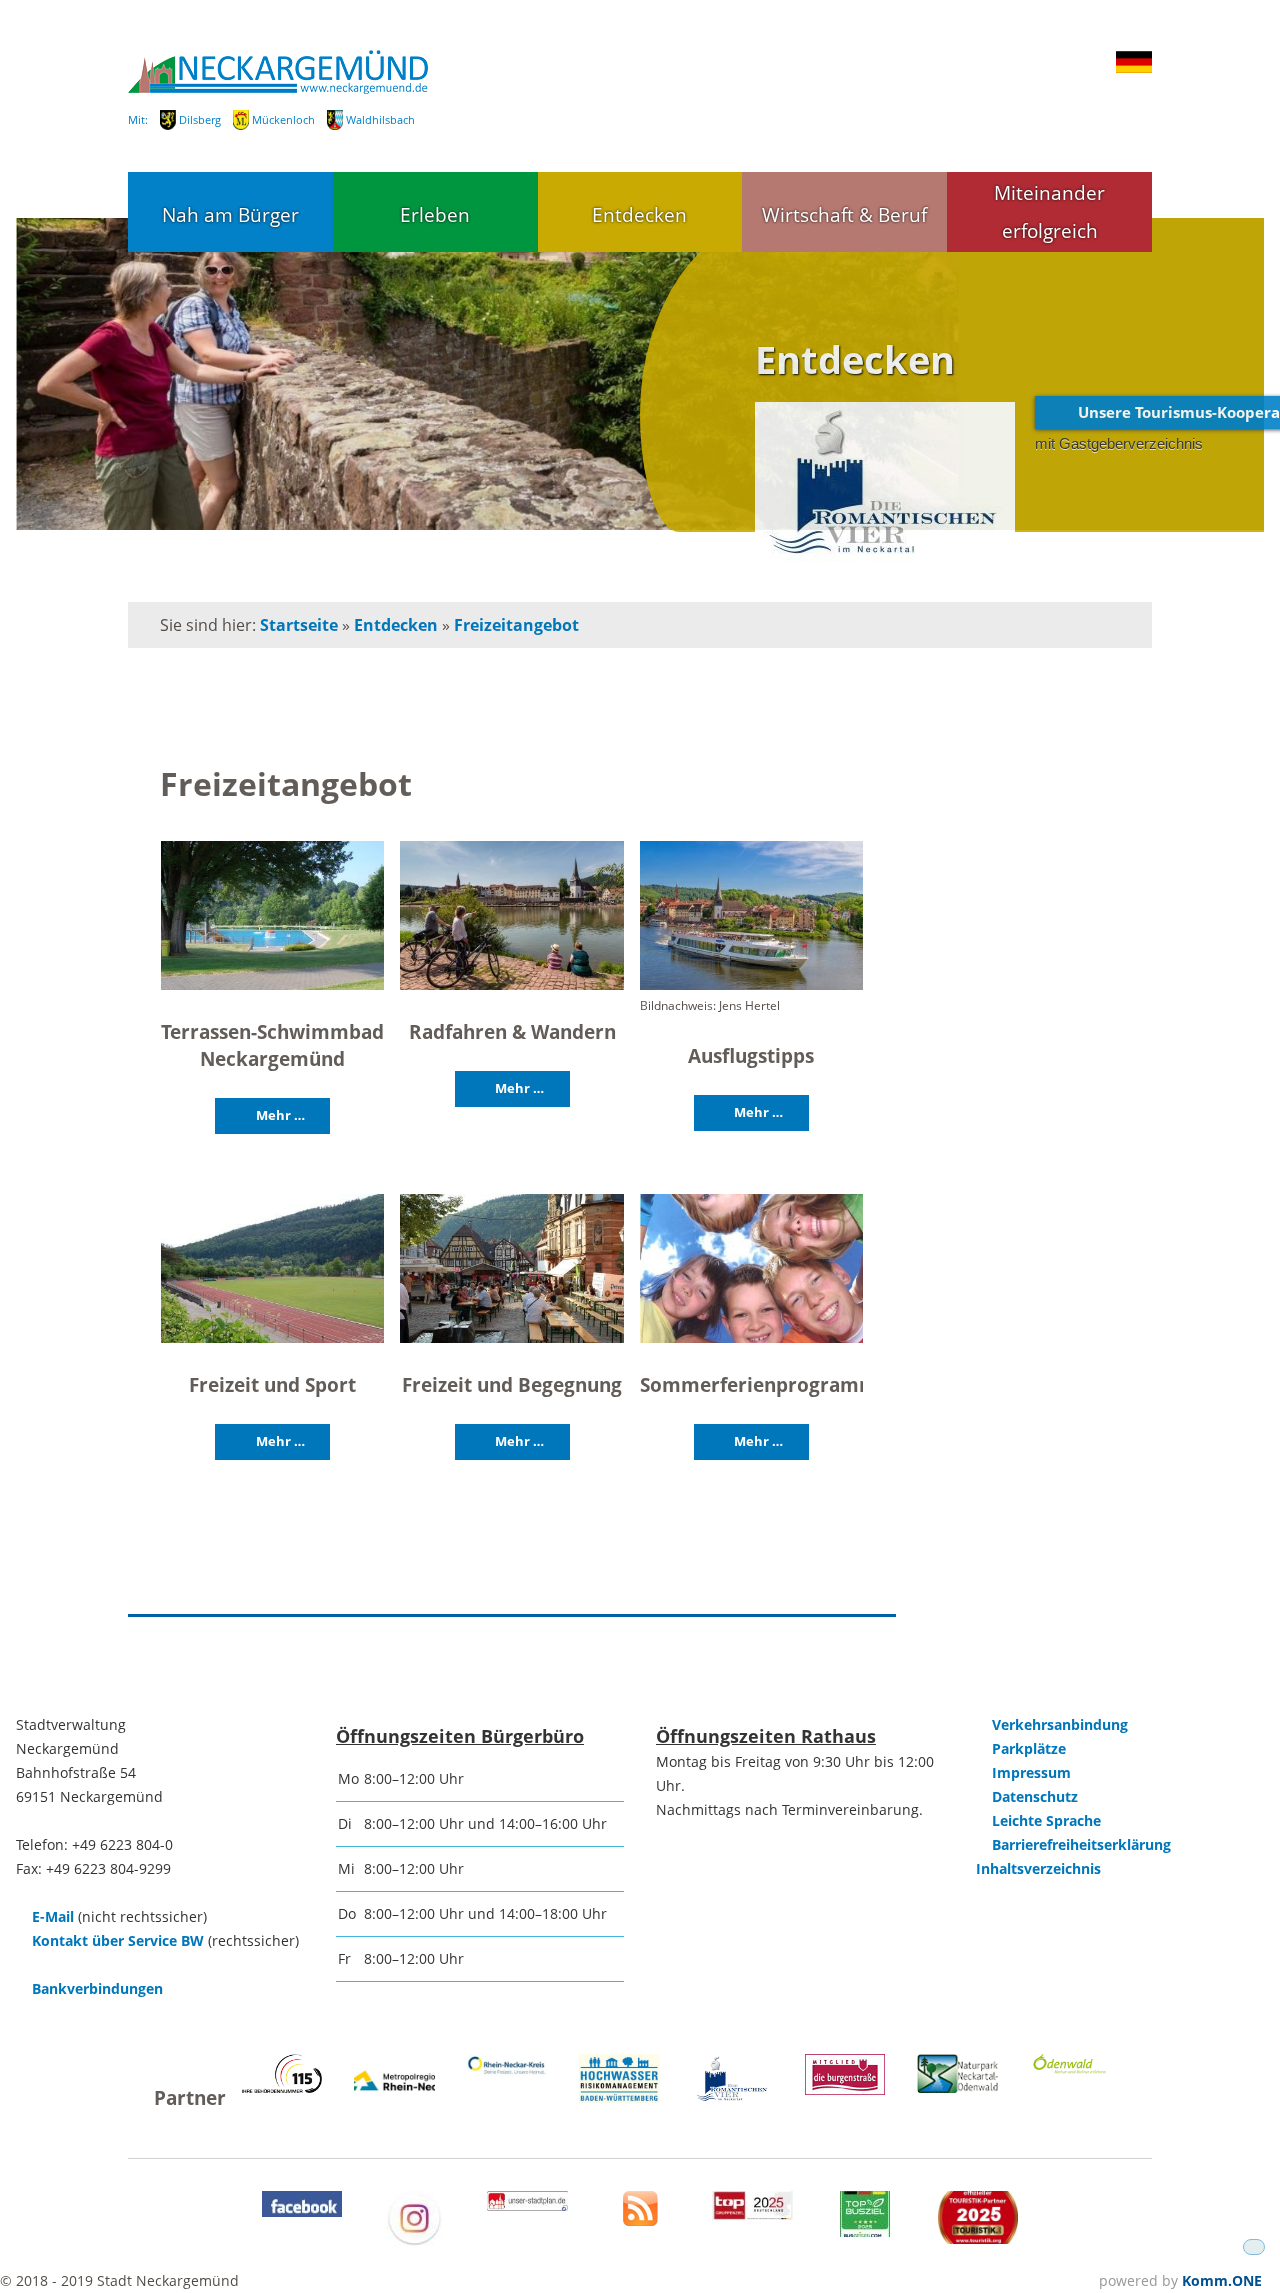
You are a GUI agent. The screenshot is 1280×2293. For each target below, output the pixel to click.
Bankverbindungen (97, 1988)
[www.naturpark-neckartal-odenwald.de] (957, 2087)
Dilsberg (200, 119)
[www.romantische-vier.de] (732, 2097)
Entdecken (639, 214)
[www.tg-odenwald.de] (1070, 2068)
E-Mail (53, 1916)
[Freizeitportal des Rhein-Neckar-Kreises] (507, 2071)
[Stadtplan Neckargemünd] (527, 2205)
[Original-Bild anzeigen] (272, 917)
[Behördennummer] (282, 2087)
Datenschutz (1035, 1796)
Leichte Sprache (1046, 1820)
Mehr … (280, 1115)
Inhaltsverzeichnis (1038, 1868)
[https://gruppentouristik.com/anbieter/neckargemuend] (752, 2214)
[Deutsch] (1134, 68)
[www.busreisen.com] (865, 2231)
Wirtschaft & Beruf (844, 214)
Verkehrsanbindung (1060, 1724)
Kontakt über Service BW (118, 1940)
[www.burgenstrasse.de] (845, 2089)
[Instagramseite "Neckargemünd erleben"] (414, 2240)
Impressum (1031, 1772)
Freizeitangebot (516, 625)
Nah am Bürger (230, 214)
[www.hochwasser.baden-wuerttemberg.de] (619, 2097)
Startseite (299, 625)
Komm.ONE (1222, 2280)
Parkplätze (1029, 1748)
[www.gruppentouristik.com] (978, 2238)
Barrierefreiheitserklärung (1081, 1844)
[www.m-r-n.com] (394, 2101)
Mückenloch (283, 119)
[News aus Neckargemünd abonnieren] (640, 2220)
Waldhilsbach (380, 119)
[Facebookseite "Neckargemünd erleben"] (302, 2211)
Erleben (435, 214)
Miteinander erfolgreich (1049, 211)
